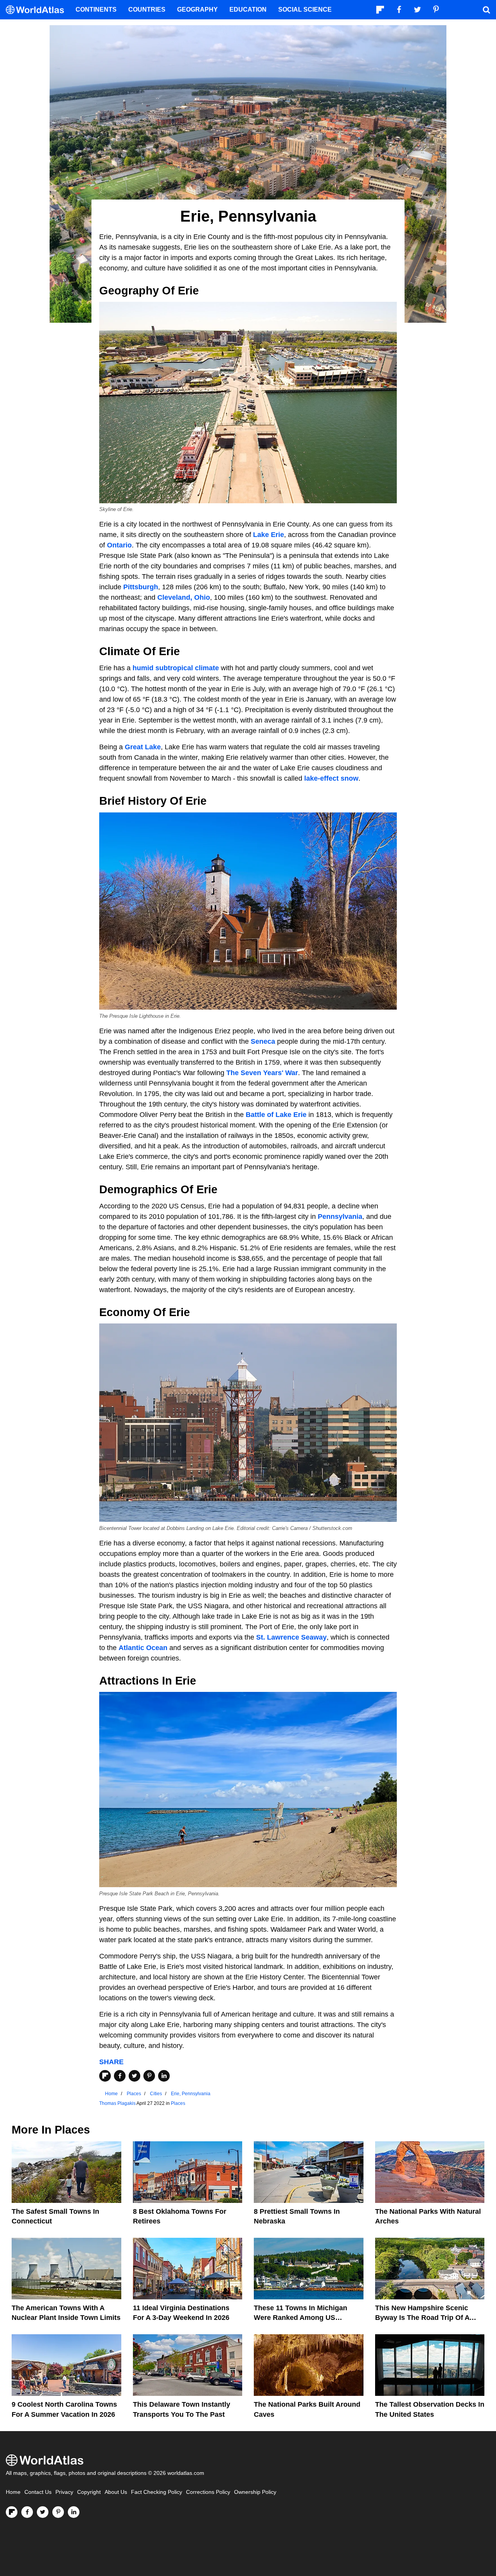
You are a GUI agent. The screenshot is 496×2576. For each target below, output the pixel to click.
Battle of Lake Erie (276, 1115)
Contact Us (38, 2492)
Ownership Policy (255, 2492)
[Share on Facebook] (120, 2076)
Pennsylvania (340, 1217)
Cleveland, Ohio (184, 597)
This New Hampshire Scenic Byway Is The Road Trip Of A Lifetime (422, 2318)
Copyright (89, 2492)
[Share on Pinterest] (149, 2076)
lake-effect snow (331, 778)
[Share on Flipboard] (105, 2076)
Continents (96, 9)
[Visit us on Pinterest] (58, 2512)
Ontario (119, 545)
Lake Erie (269, 535)
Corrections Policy (208, 2492)
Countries (147, 9)
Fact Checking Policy (157, 2492)
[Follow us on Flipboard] (12, 2512)
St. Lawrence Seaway (291, 1637)
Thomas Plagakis (117, 2103)
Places (178, 2103)
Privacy (64, 2492)
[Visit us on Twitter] (43, 2512)
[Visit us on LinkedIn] (74, 2512)
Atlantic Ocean (143, 1648)
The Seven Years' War (262, 1073)
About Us (116, 2492)
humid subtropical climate (176, 668)
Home (13, 2492)
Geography (197, 9)
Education (248, 9)
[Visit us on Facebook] (27, 2512)
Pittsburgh (141, 587)
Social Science (305, 9)
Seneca (263, 1041)
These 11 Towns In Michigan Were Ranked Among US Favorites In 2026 (301, 2318)
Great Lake (143, 747)
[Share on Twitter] (134, 2076)
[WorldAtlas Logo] (38, 10)
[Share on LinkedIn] (164, 2076)
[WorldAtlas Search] (486, 10)
